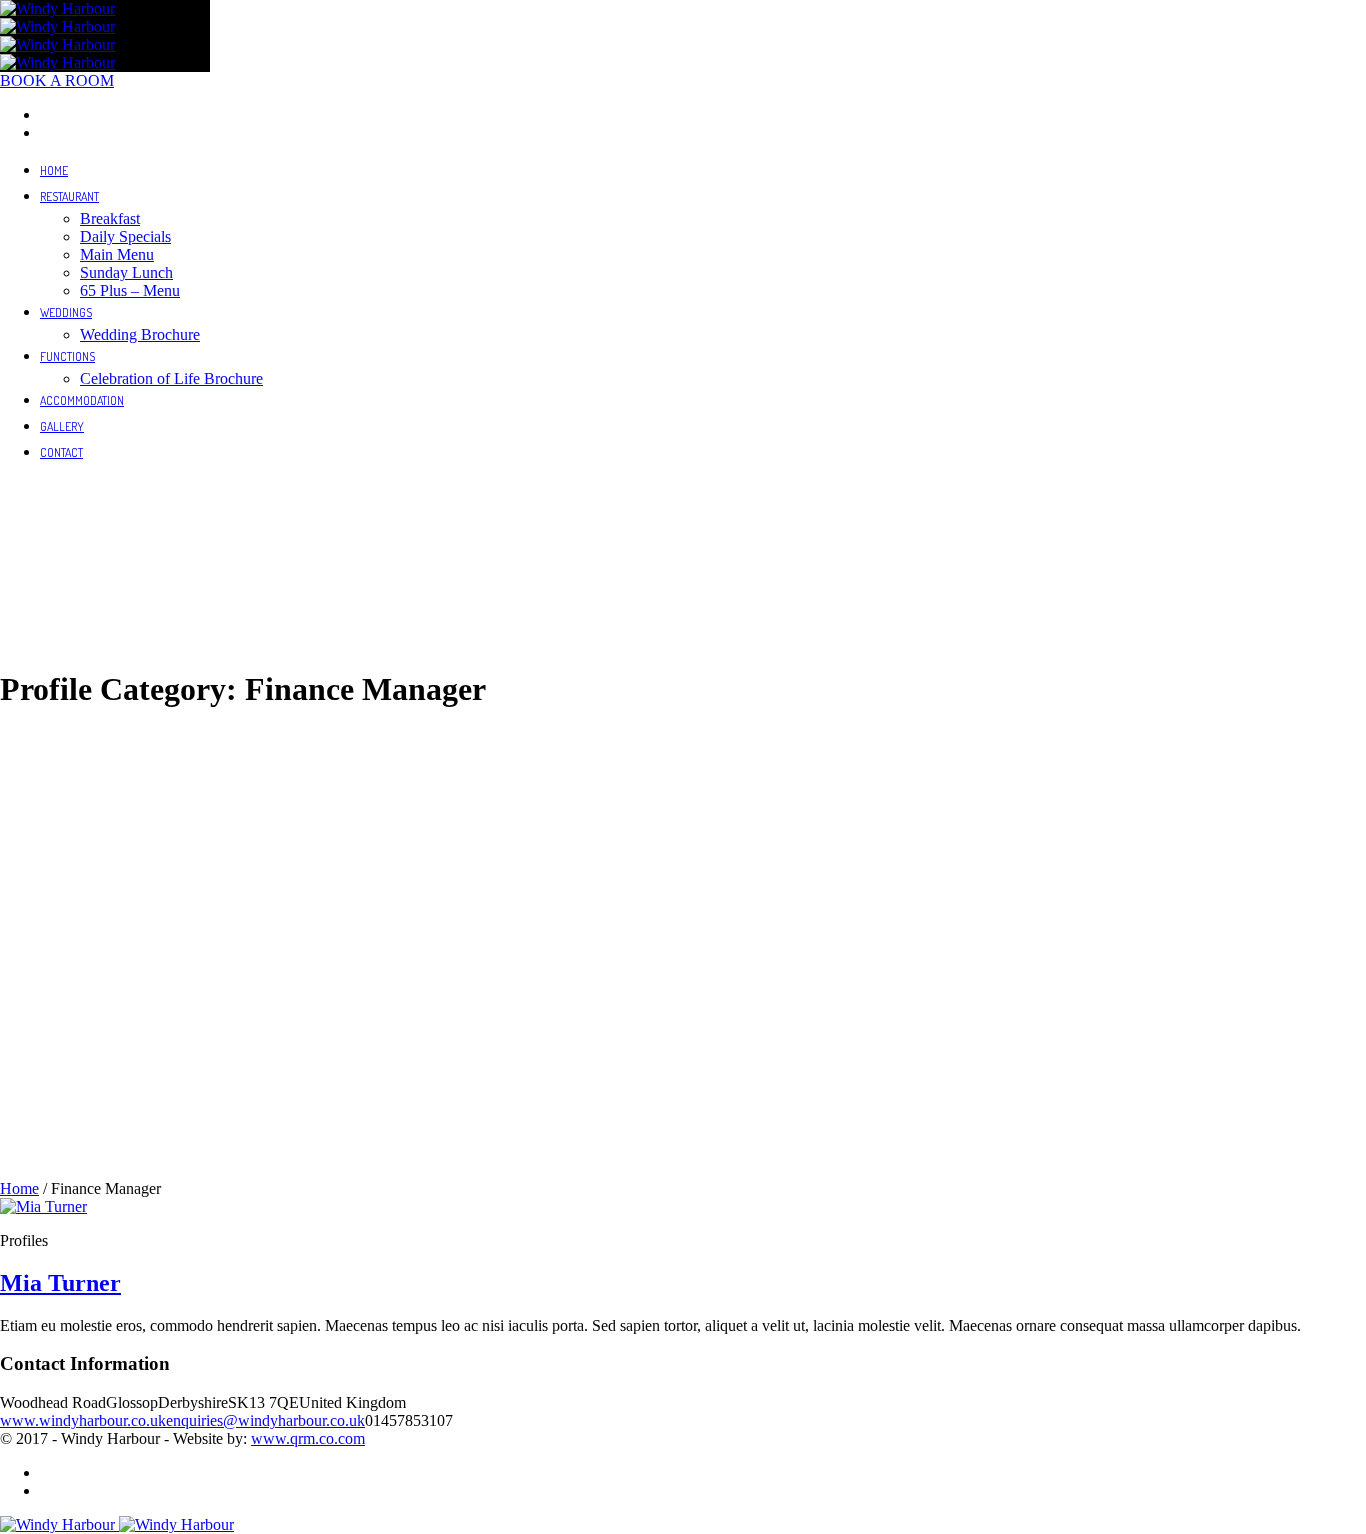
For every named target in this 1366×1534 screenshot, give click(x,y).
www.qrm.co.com (308, 1438)
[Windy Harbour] (57, 17)
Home (19, 1188)
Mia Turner (60, 1283)
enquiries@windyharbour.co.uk (265, 1420)
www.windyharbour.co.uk (83, 1420)
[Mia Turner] (43, 1206)
